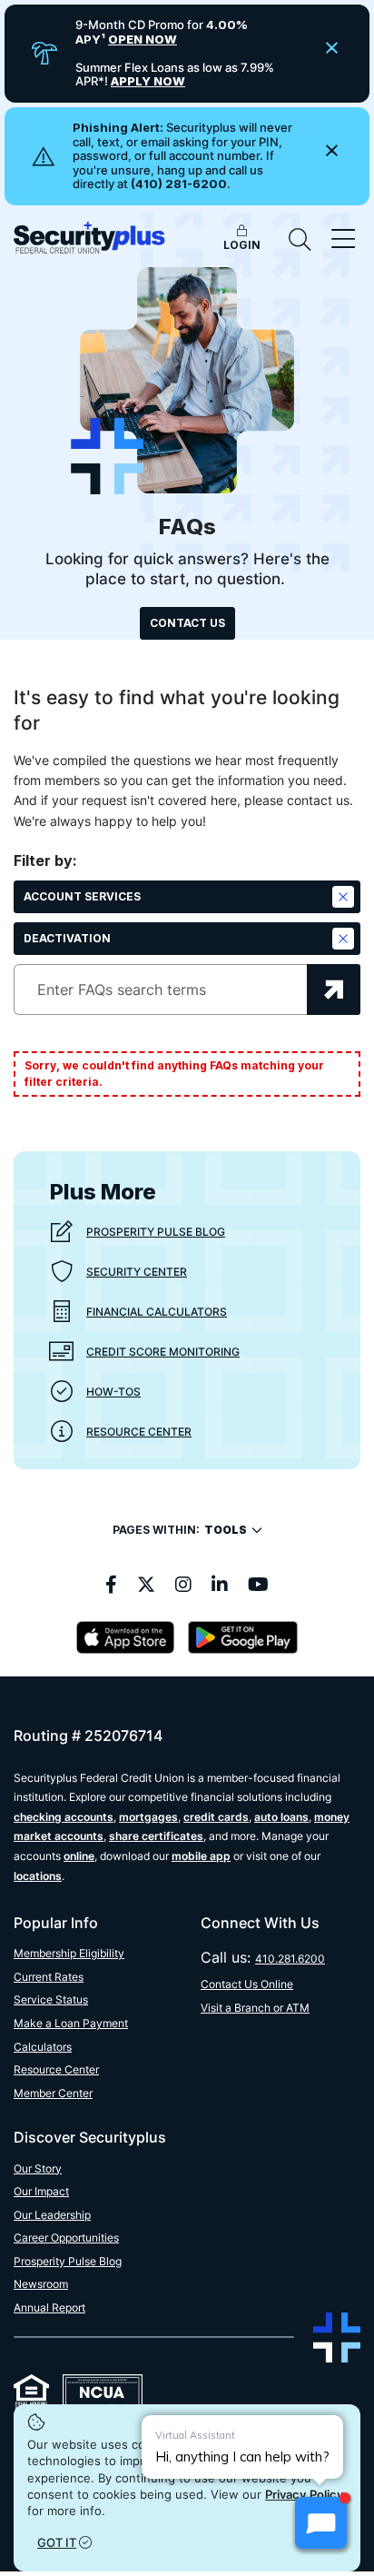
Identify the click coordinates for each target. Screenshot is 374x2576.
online (79, 1856)
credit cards (216, 1817)
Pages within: (180, 1530)
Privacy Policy (305, 2494)
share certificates (156, 1836)
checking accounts (64, 1817)
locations (38, 1876)
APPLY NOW (148, 81)
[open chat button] (321, 2523)
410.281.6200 (290, 1959)
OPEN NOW (143, 39)
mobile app (201, 1856)
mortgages (148, 1817)
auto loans (281, 1817)
